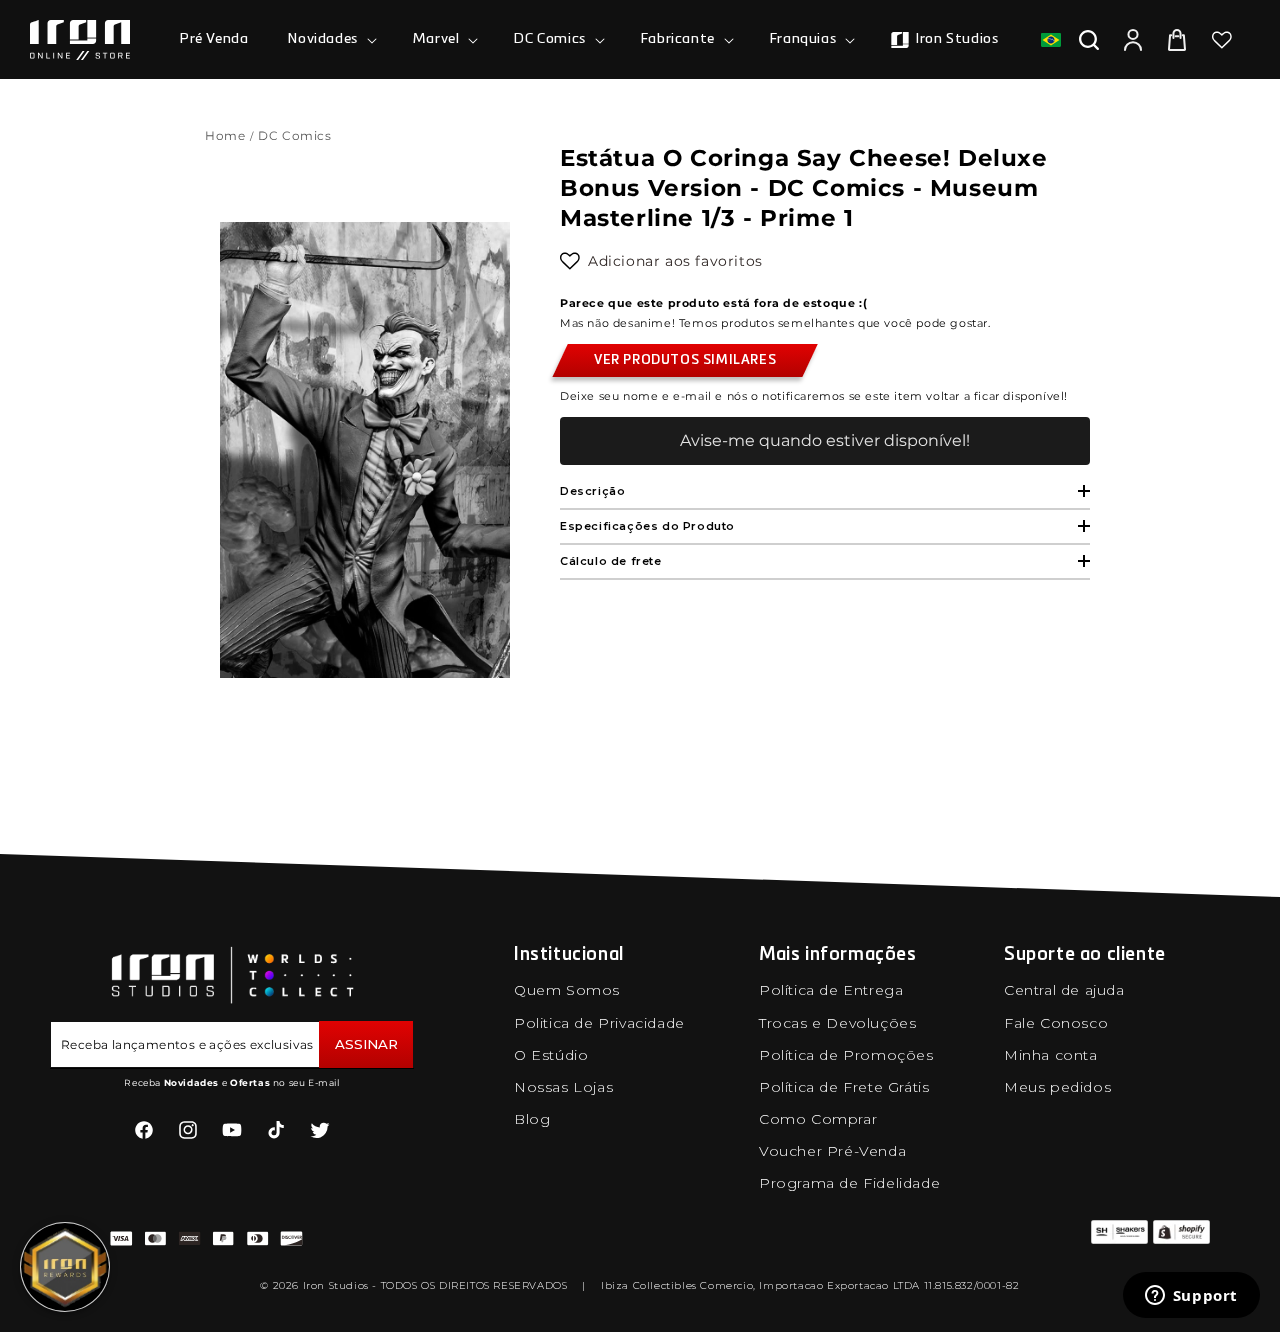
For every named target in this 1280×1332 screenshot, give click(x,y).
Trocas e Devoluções (837, 1023)
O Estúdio (551, 1055)
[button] (330, 39)
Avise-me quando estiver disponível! (825, 440)
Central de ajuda (1064, 990)
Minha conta (1051, 1055)
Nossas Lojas (563, 1087)
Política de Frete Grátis (844, 1087)
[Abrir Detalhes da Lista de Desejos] (1222, 40)
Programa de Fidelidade (849, 1183)
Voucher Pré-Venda (832, 1151)
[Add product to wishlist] (570, 261)
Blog (532, 1119)
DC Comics (296, 135)
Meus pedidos (1057, 1087)
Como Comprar (818, 1119)
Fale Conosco (1056, 1023)
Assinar (366, 1044)
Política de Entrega (831, 990)
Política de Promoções (846, 1055)
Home (225, 135)
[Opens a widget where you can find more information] (1191, 1297)
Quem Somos (567, 990)
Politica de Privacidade (599, 1023)
